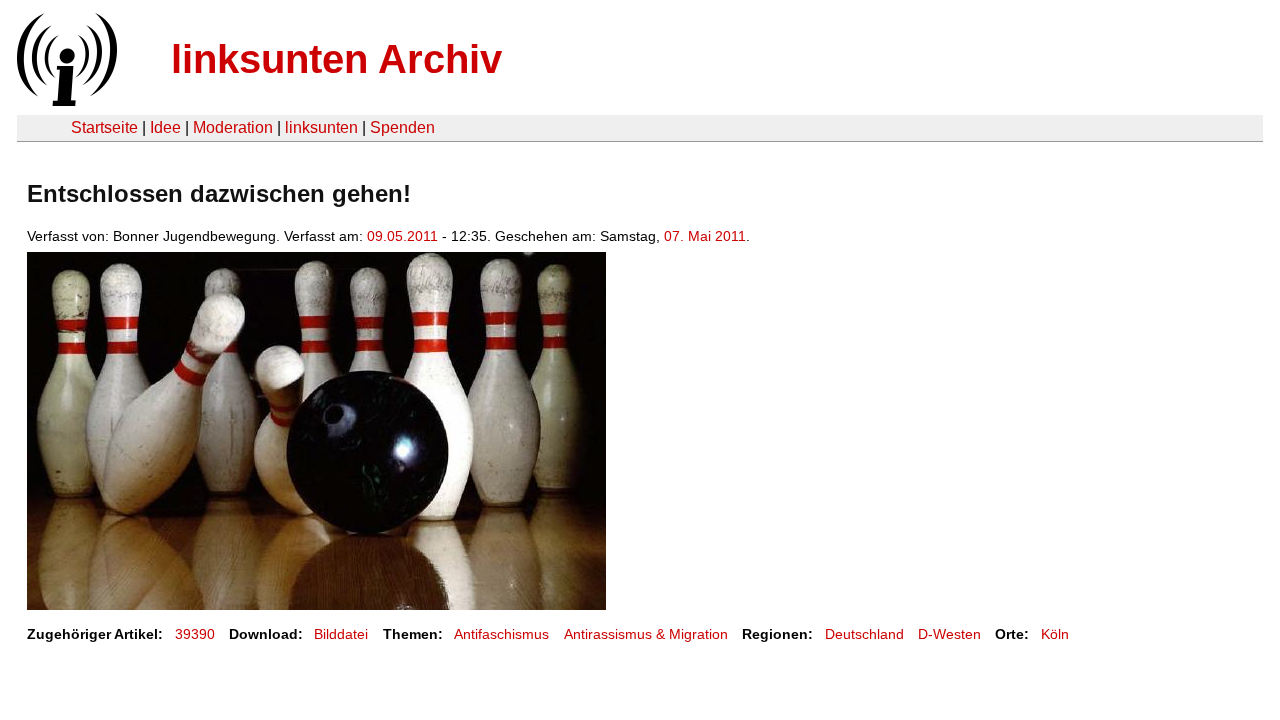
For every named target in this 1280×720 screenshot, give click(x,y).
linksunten (321, 127)
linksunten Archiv (336, 59)
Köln (1055, 634)
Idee (165, 127)
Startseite (104, 127)
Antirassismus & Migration (646, 634)
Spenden (402, 127)
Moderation (233, 127)
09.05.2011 (402, 236)
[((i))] (65, 100)
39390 (195, 634)
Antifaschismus (501, 634)
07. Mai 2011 (705, 236)
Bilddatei (341, 634)
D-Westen (949, 634)
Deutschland (864, 634)
